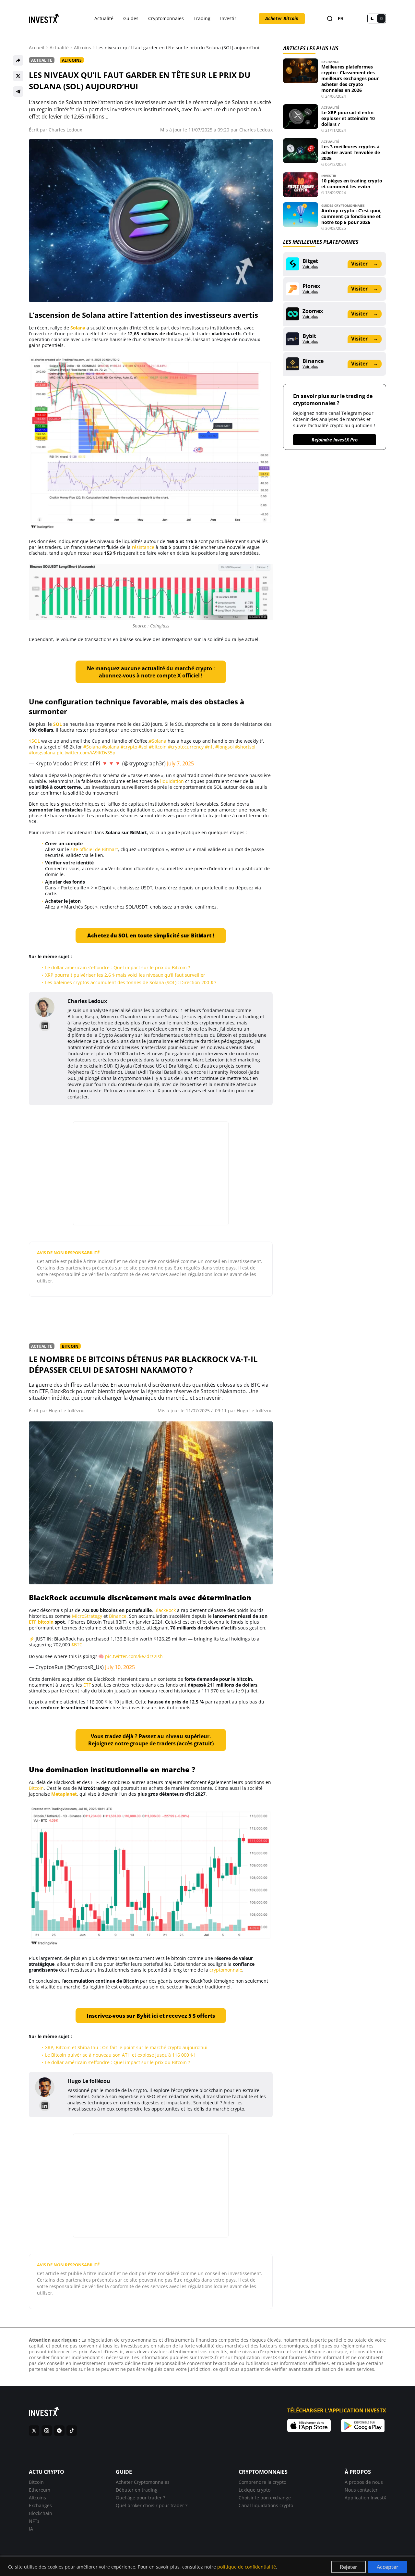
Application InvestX (365, 2498)
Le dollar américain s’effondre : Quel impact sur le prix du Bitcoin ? (118, 967)
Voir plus (310, 266)
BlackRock (165, 1610)
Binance (118, 1616)
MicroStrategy (87, 1616)
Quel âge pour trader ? (140, 2498)
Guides (131, 18)
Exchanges (40, 2505)
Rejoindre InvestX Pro (335, 440)
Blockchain (41, 2513)
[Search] (330, 19)
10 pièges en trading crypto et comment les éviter (352, 184)
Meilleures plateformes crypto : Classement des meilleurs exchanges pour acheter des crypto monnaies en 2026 (350, 78)
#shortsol (245, 747)
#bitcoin (158, 747)
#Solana (158, 741)
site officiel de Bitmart (94, 849)
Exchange (330, 62)
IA (31, 2529)
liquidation (172, 781)
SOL (58, 724)
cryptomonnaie (226, 1970)
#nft (209, 747)
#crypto (129, 747)
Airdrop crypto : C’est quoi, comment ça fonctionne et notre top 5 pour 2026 (351, 216)
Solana (78, 328)
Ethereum (40, 2490)
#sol (143, 747)
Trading (202, 18)
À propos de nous (364, 2482)
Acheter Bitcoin (282, 18)
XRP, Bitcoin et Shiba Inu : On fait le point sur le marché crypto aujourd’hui (127, 2047)
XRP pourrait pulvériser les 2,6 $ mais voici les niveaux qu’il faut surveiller (125, 975)
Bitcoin (70, 1346)
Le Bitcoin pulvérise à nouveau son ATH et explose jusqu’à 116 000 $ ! (120, 2055)
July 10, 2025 (120, 1667)
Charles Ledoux (65, 130)
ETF (87, 1685)
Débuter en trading (137, 2490)
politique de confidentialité (247, 2567)
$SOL (34, 741)
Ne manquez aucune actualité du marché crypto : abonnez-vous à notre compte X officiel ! (151, 672)
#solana (111, 747)
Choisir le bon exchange (265, 2498)
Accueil (37, 48)
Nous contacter (361, 2490)
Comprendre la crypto (262, 2482)
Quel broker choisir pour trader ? (152, 2505)
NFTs (34, 2521)
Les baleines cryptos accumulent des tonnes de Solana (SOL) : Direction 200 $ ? (131, 982)
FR (341, 19)
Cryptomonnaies (166, 18)
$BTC (77, 1645)
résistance (143, 547)
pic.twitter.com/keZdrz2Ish (134, 1656)
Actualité (104, 18)
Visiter (364, 264)
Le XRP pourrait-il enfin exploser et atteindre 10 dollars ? (348, 118)
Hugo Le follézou (67, 1411)
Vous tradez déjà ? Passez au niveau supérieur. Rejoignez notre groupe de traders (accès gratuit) (151, 1740)
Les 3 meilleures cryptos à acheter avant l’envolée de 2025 (351, 152)
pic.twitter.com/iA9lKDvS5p (86, 753)
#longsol (225, 747)
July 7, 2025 (180, 763)
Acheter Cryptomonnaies (143, 2482)
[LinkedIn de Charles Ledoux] (45, 1026)
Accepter (388, 2567)
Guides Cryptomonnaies (343, 205)
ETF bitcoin (41, 1622)
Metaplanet (64, 1794)
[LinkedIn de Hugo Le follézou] (45, 2106)
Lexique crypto (255, 2490)
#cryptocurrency (186, 747)
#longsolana (42, 753)
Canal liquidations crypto (266, 2505)
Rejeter (349, 2567)
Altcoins (83, 48)
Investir (228, 18)
